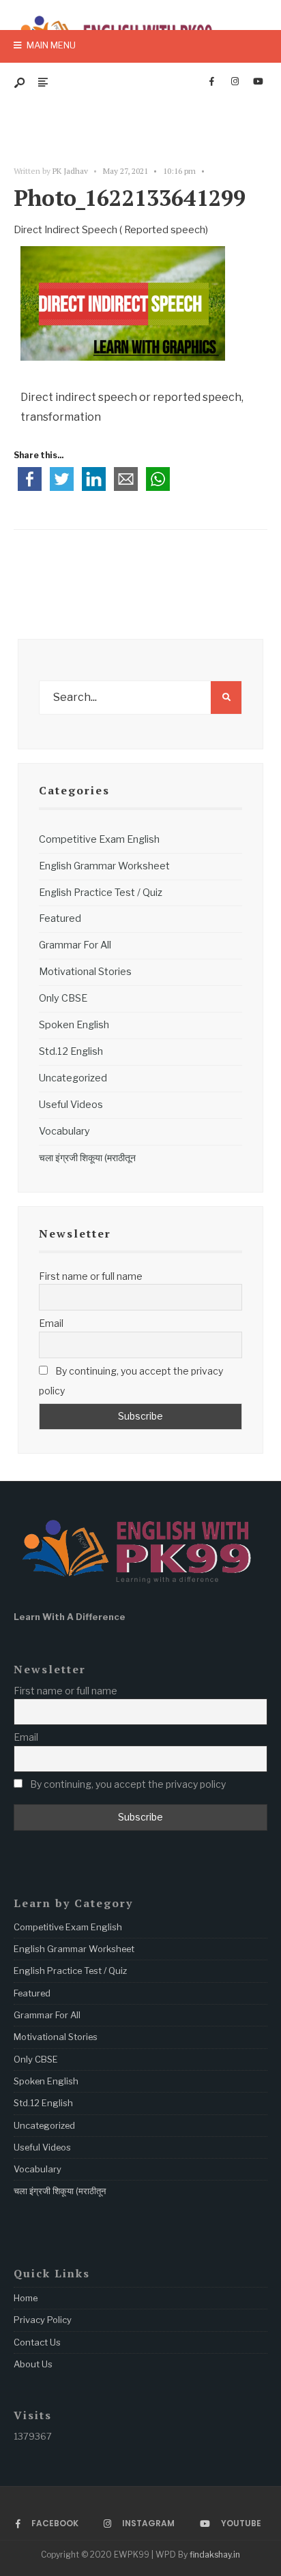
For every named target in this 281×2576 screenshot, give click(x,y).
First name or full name (91, 1276)
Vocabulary (64, 1131)
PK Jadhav (70, 171)
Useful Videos (71, 1105)
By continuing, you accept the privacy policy (131, 1381)
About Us (33, 2364)
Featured (60, 918)
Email (51, 1323)
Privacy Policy (43, 2320)
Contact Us (37, 2342)
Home (26, 2298)
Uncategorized (73, 1078)
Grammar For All (75, 945)
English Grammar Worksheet (104, 866)
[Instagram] (235, 82)
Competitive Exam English (99, 839)
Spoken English (74, 1025)
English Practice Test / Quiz (101, 893)
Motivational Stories (85, 972)
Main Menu (50, 45)
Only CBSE (63, 998)
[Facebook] (211, 82)
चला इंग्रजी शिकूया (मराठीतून (87, 1158)
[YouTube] (258, 82)
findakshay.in (215, 2555)
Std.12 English (71, 1051)
